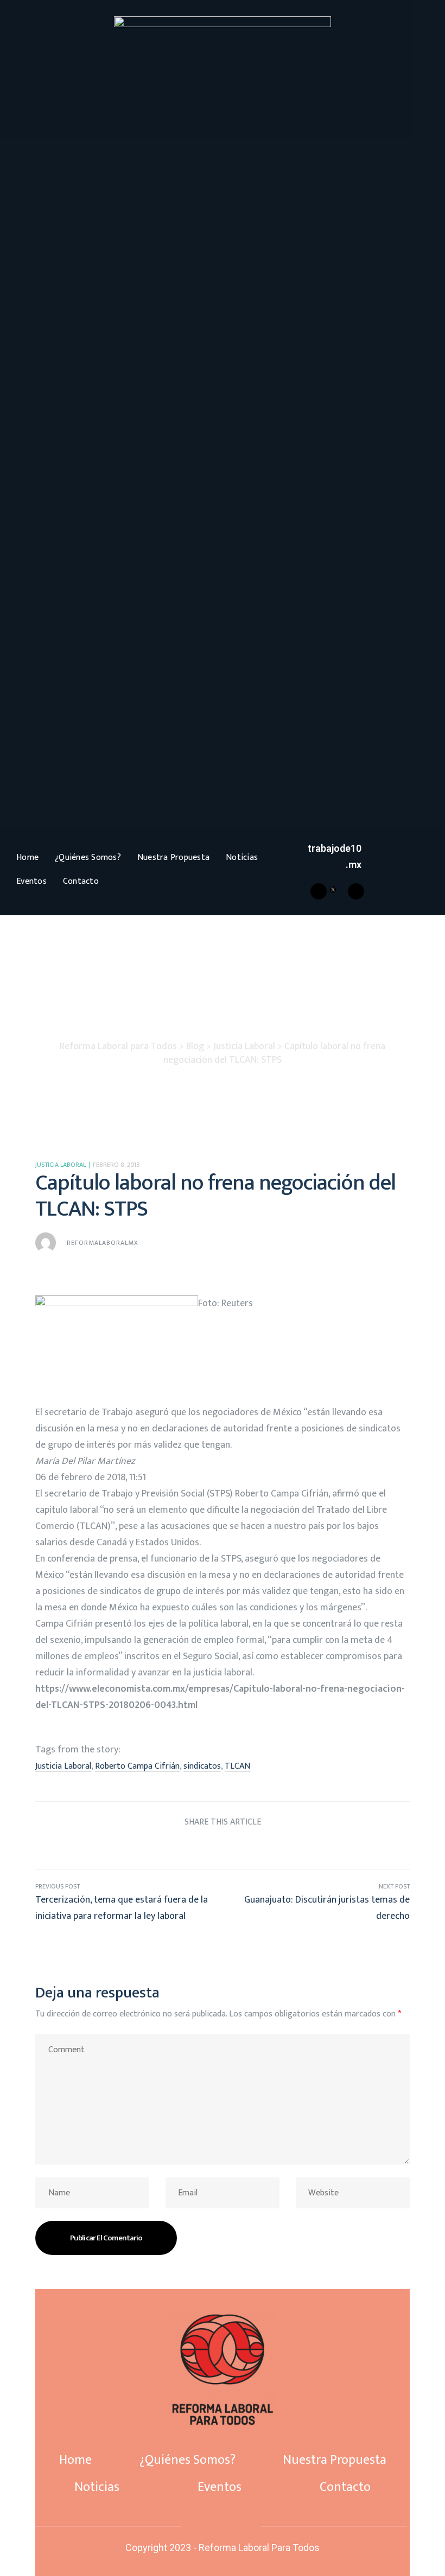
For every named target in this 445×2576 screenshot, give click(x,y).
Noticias (242, 857)
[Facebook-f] (204, 2526)
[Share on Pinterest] (263, 1848)
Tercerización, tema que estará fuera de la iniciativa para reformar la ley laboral (129, 1903)
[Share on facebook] (161, 1848)
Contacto (81, 881)
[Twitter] (221, 2526)
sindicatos (202, 1766)
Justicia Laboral (61, 1165)
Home (27, 857)
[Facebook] (319, 891)
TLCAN (237, 1766)
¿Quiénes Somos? (88, 857)
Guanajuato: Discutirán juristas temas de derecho (316, 1903)
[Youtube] (356, 891)
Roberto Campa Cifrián (137, 1766)
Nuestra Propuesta (173, 857)
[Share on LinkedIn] (202, 1848)
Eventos (31, 881)
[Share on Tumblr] (223, 1848)
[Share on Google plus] (243, 1848)
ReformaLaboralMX (103, 1243)
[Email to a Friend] (284, 1848)
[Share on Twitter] (182, 1848)
